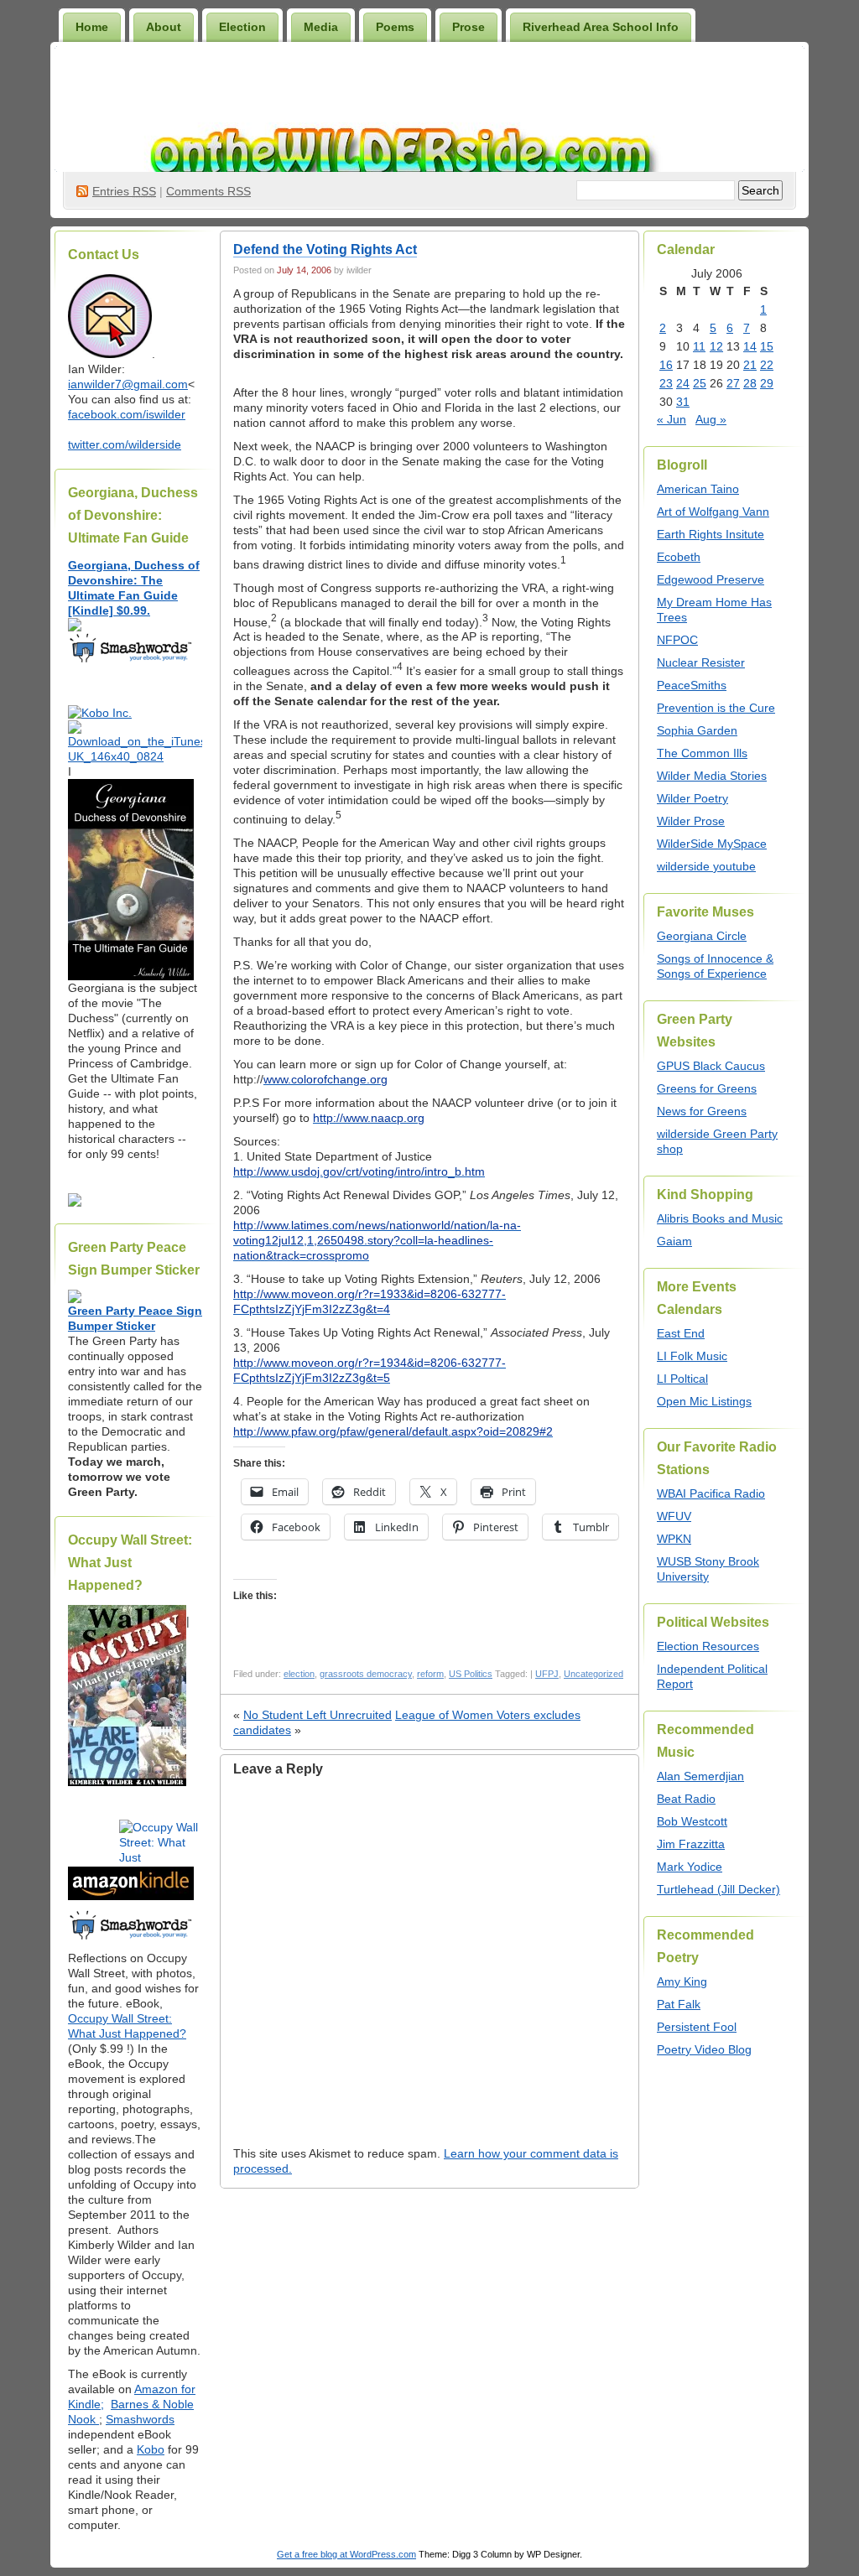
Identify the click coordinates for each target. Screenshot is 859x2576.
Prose (469, 27)
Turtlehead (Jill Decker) (718, 1889)
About (164, 27)
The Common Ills (702, 753)
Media (321, 27)
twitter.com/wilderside (125, 444)
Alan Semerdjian (700, 1776)
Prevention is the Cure (716, 708)
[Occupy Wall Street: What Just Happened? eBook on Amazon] (131, 1896)
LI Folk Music (692, 1356)
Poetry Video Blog (704, 2049)
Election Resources (708, 1646)
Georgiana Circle (702, 936)
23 (666, 383)
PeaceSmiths (692, 685)
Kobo (151, 2449)
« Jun (672, 419)
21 (750, 365)
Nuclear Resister (701, 662)
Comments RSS (208, 191)
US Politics (471, 1674)
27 (733, 383)
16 (666, 365)
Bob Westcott (692, 1821)
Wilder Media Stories (712, 776)
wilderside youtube (706, 866)
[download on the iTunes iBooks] (135, 756)
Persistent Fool (697, 2027)
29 (767, 383)
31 (683, 402)
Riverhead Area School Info (601, 27)
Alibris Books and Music (720, 1218)
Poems (395, 27)
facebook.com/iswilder (127, 414)
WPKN (674, 1539)
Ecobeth (679, 557)
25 (700, 383)
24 (683, 383)
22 (767, 365)
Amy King (682, 1981)
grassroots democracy (366, 1674)
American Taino (698, 489)
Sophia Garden (697, 730)
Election (242, 27)
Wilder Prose (691, 821)
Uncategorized (593, 1674)
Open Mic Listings (704, 1401)
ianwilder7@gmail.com (128, 384)
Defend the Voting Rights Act (325, 249)
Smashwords (140, 2419)
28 (750, 383)
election (299, 1674)
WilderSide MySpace (712, 844)
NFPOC (677, 640)
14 (750, 346)
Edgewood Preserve (711, 579)
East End (681, 1333)
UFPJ (547, 1674)
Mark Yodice (690, 1867)
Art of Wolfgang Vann (713, 512)
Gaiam (674, 1241)
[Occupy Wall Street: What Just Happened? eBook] (131, 1938)
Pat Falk (679, 2004)
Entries (124, 191)
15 (767, 346)
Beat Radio (686, 1799)
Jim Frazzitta (691, 1844)
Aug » (711, 419)
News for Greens (702, 1111)
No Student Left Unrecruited (318, 1715)
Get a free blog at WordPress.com (346, 2554)
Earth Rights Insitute (711, 534)
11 (699, 346)
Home (92, 27)
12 (716, 346)
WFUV (674, 1516)
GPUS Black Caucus (711, 1066)
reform (430, 1674)
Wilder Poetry (692, 798)
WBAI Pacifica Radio (711, 1493)
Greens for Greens (707, 1088)
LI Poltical (682, 1379)
